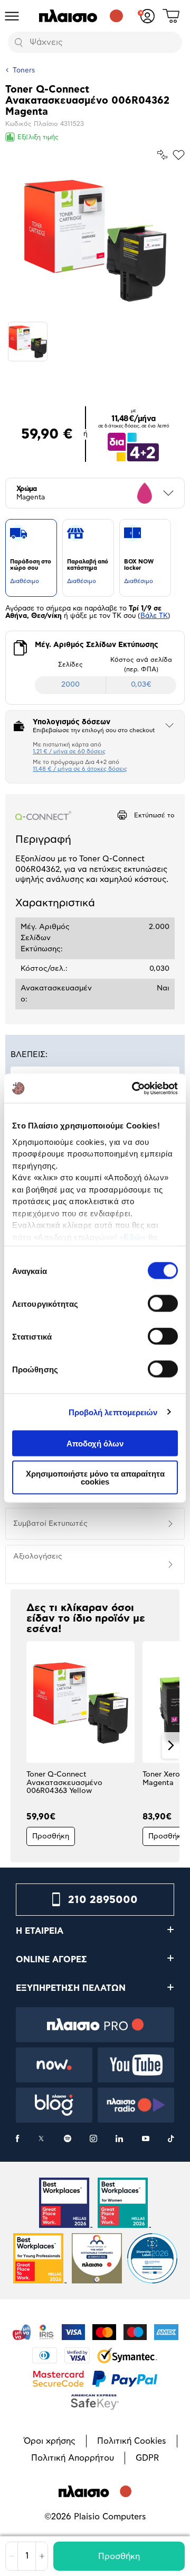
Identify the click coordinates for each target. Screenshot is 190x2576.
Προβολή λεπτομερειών (113, 1412)
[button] (19, 1745)
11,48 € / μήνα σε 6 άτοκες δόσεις (80, 769)
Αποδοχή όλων (95, 1444)
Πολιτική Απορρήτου (73, 2458)
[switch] (163, 1304)
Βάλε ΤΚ (154, 616)
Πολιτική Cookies (132, 2441)
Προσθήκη (119, 2556)
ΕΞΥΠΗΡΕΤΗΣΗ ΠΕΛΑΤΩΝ (71, 1988)
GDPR (147, 2458)
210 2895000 (103, 1900)
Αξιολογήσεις (38, 1556)
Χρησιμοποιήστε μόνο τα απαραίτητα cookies (95, 1477)
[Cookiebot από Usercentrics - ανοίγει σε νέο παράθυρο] (134, 1088)
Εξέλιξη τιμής (38, 137)
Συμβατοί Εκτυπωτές (50, 1524)
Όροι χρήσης (50, 2441)
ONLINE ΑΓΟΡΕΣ (51, 1960)
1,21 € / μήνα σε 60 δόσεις (69, 752)
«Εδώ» (133, 1237)
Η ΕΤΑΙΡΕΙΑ (40, 1931)
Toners (24, 71)
